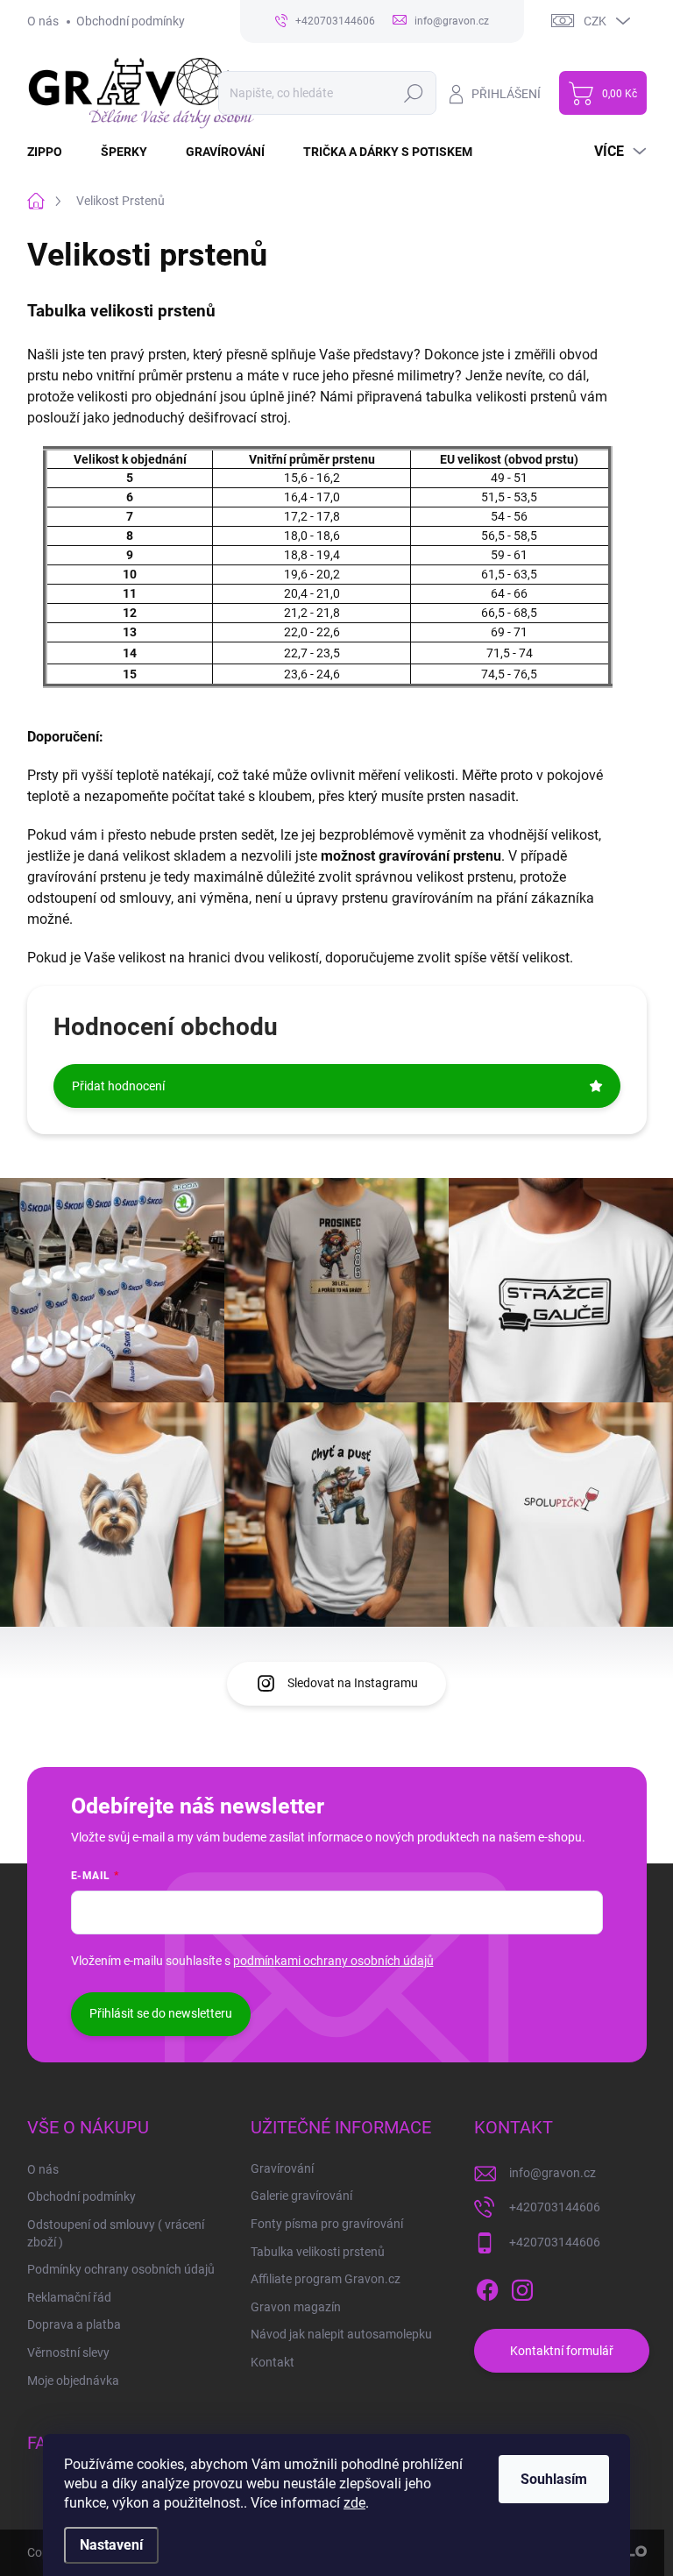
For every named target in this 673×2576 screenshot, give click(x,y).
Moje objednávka (73, 2381)
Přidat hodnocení (118, 1086)
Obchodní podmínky (131, 21)
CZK (595, 21)
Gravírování (282, 2168)
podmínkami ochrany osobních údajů (333, 1961)
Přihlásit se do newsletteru (161, 2013)
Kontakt (273, 2362)
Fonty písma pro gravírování (327, 2224)
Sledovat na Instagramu (353, 1683)
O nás (43, 21)
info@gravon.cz (553, 2173)
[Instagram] (522, 2287)
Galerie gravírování (301, 2196)
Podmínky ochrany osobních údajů (121, 2269)
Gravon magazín (296, 2307)
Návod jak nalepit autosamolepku (341, 2334)
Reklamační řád (69, 2297)
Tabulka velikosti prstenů (318, 2252)
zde (354, 2503)
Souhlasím (554, 2479)
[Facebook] (487, 2287)
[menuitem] (55, 152)
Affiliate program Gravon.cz (326, 2279)
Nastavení (111, 2545)
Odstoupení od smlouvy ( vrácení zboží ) (116, 2233)
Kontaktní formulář (562, 2351)
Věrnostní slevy (68, 2352)
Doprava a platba (74, 2324)
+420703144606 (555, 2207)
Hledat (413, 93)
